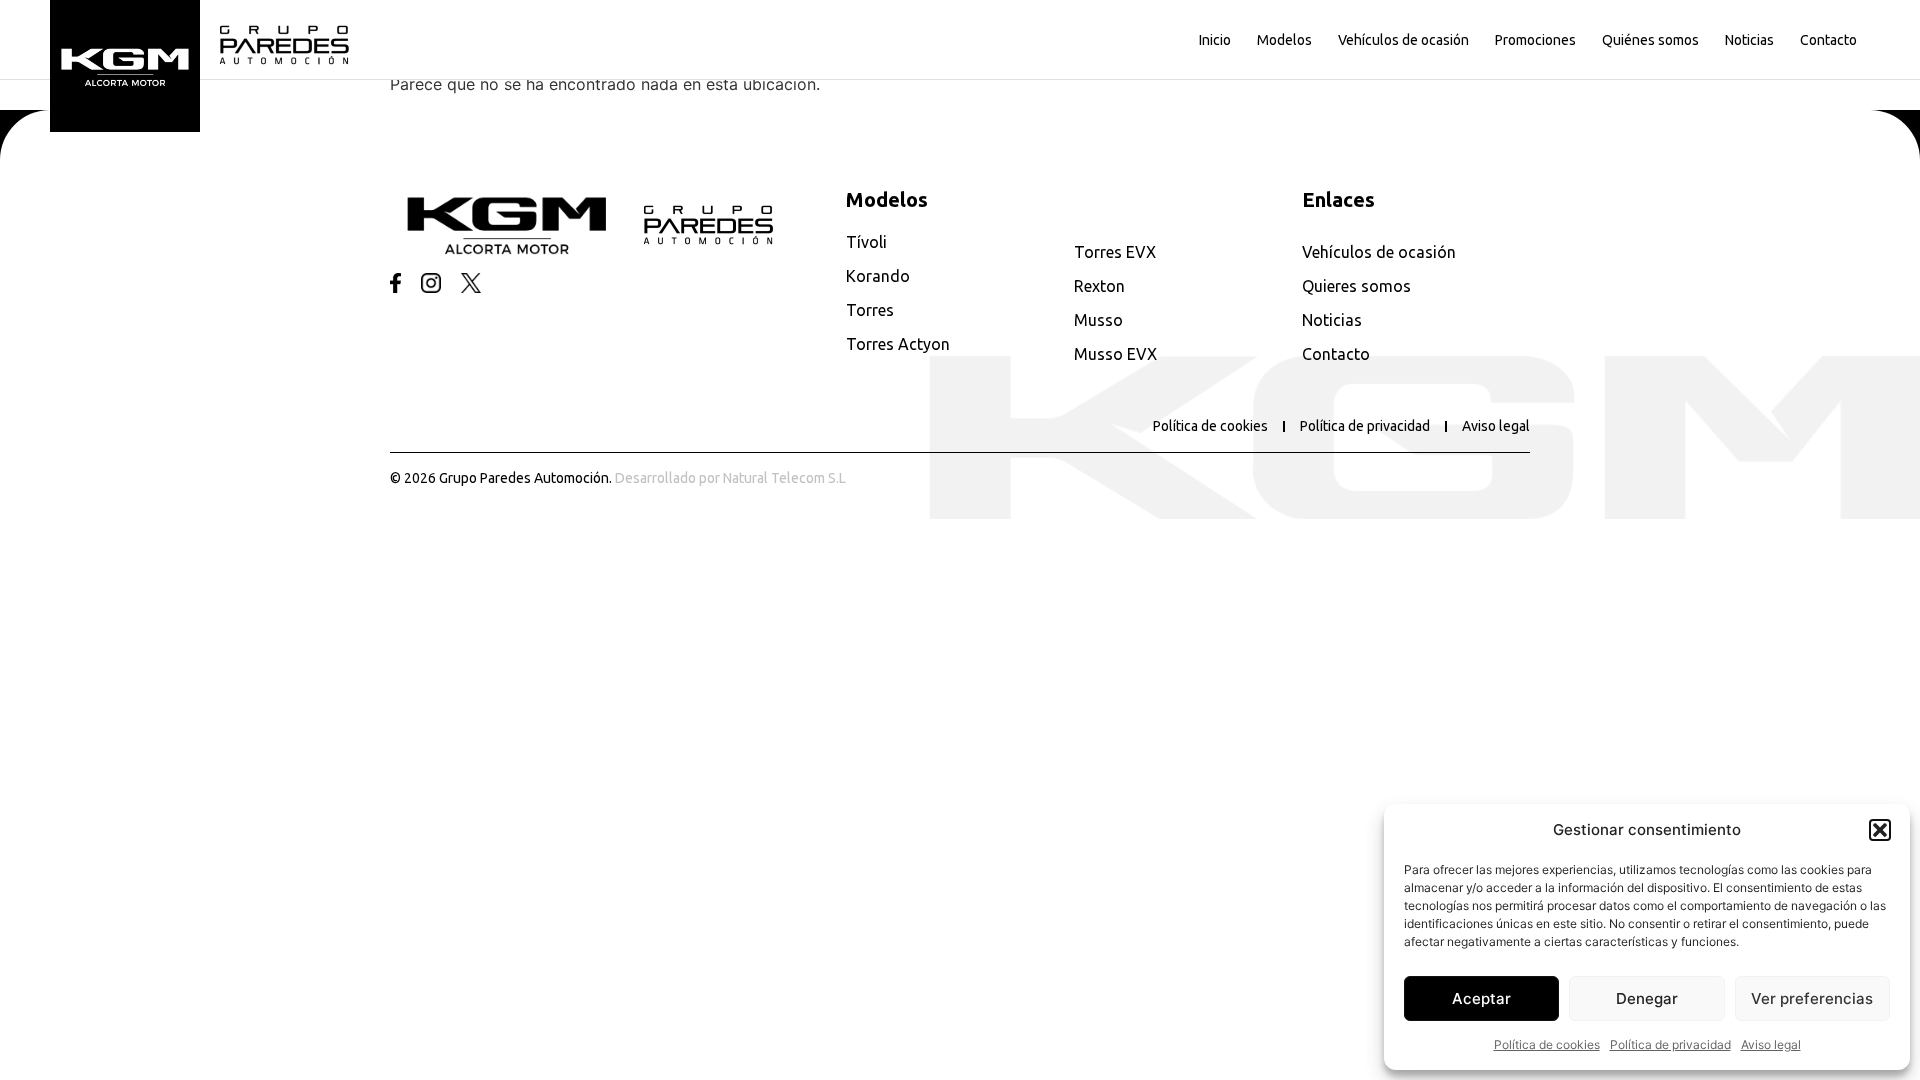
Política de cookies (1547, 1044)
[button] (1880, 830)
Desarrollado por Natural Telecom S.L (730, 478)
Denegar (1647, 998)
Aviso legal (1771, 1044)
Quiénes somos (1650, 40)
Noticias (1749, 40)
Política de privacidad (1670, 1044)
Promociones (1535, 40)
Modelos (1284, 40)
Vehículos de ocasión (1403, 40)
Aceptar (1481, 998)
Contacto (1828, 40)
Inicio (1215, 40)
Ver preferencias (1812, 998)
